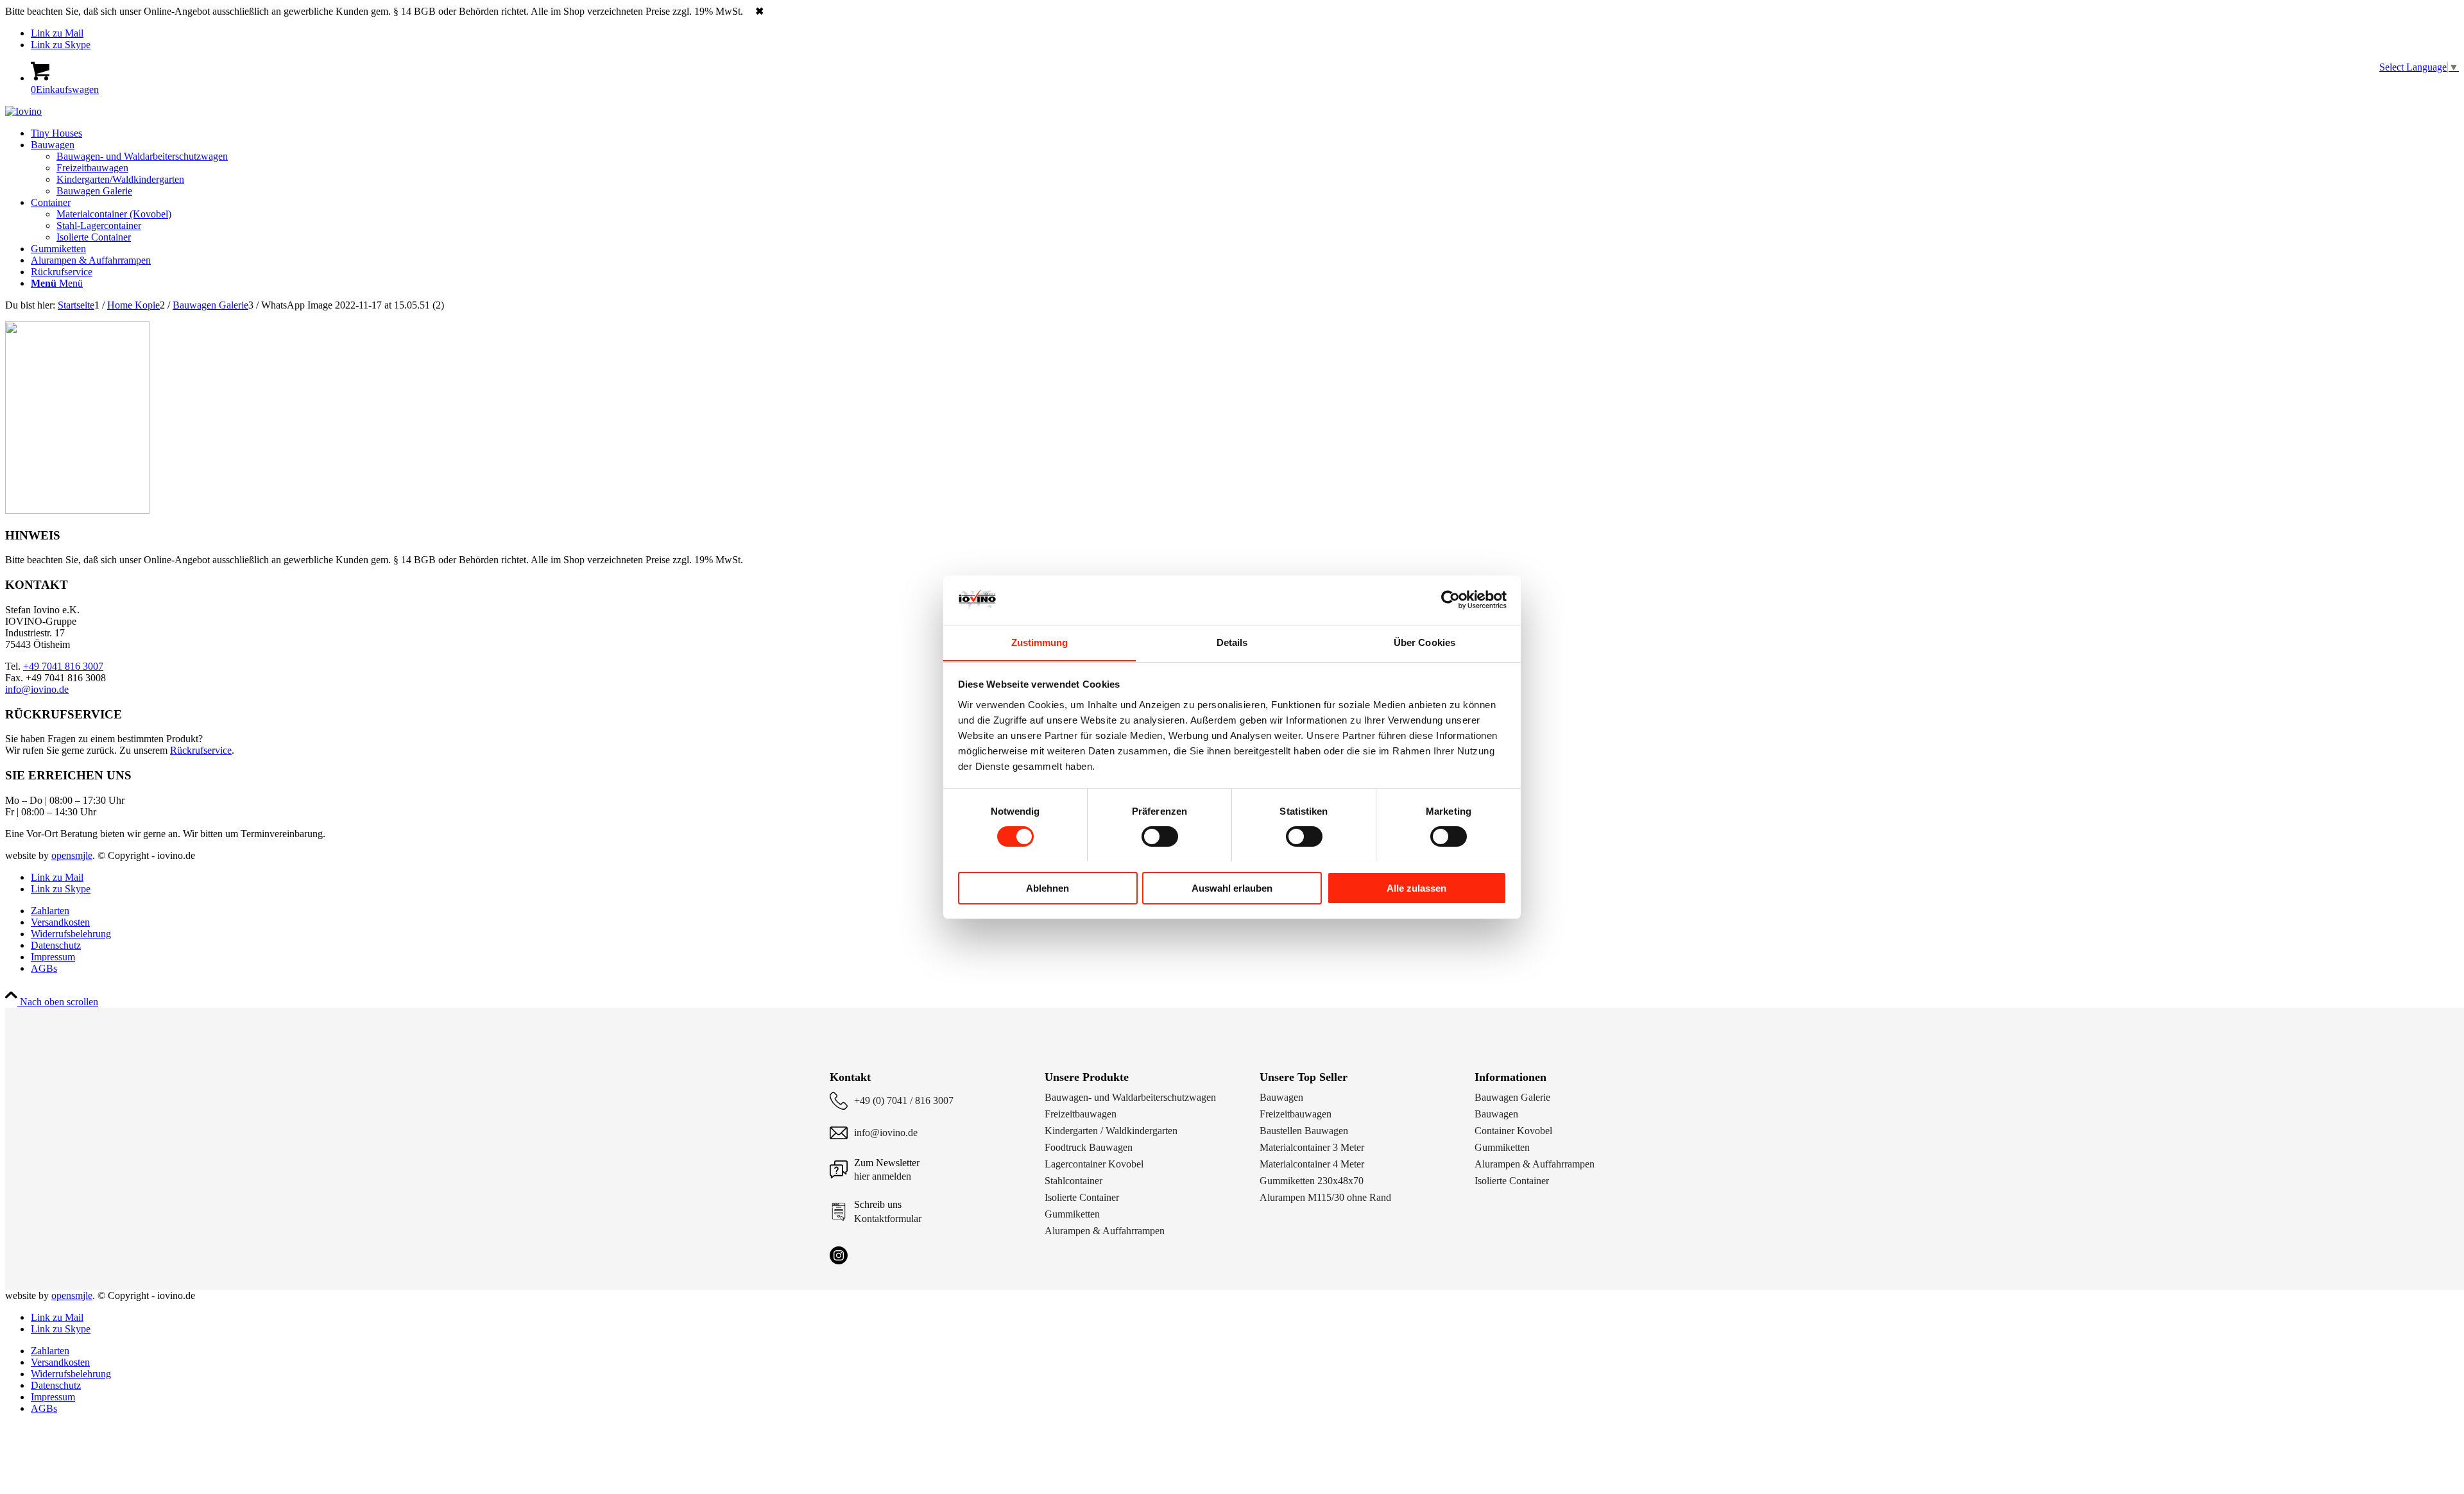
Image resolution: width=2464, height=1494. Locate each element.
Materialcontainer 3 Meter (1312, 1147)
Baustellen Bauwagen (1304, 1131)
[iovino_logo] (23, 111)
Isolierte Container (1082, 1197)
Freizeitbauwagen (1081, 1114)
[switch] (1160, 836)
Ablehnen (1048, 887)
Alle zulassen (1416, 887)
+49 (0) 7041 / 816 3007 (904, 1100)
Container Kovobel (1513, 1131)
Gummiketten (1072, 1214)
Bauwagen (1281, 1097)
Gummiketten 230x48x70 (1312, 1181)
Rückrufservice (201, 750)
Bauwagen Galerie (1512, 1097)
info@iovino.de (37, 689)
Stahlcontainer (1074, 1181)
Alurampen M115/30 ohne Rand (1325, 1197)
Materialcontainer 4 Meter (1312, 1164)
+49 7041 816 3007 (63, 666)
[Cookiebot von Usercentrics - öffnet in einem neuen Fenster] (1450, 600)
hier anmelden (883, 1176)
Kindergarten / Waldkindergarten (1111, 1131)
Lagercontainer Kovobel (1094, 1164)
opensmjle (72, 855)
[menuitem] (1245, 133)
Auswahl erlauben (1232, 887)
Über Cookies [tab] (1425, 642)
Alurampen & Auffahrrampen (1105, 1231)
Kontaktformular (888, 1218)
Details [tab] (1232, 642)
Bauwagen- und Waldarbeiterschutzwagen (1130, 1097)
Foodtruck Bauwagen (1089, 1147)
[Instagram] (839, 1255)
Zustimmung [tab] (1040, 642)
